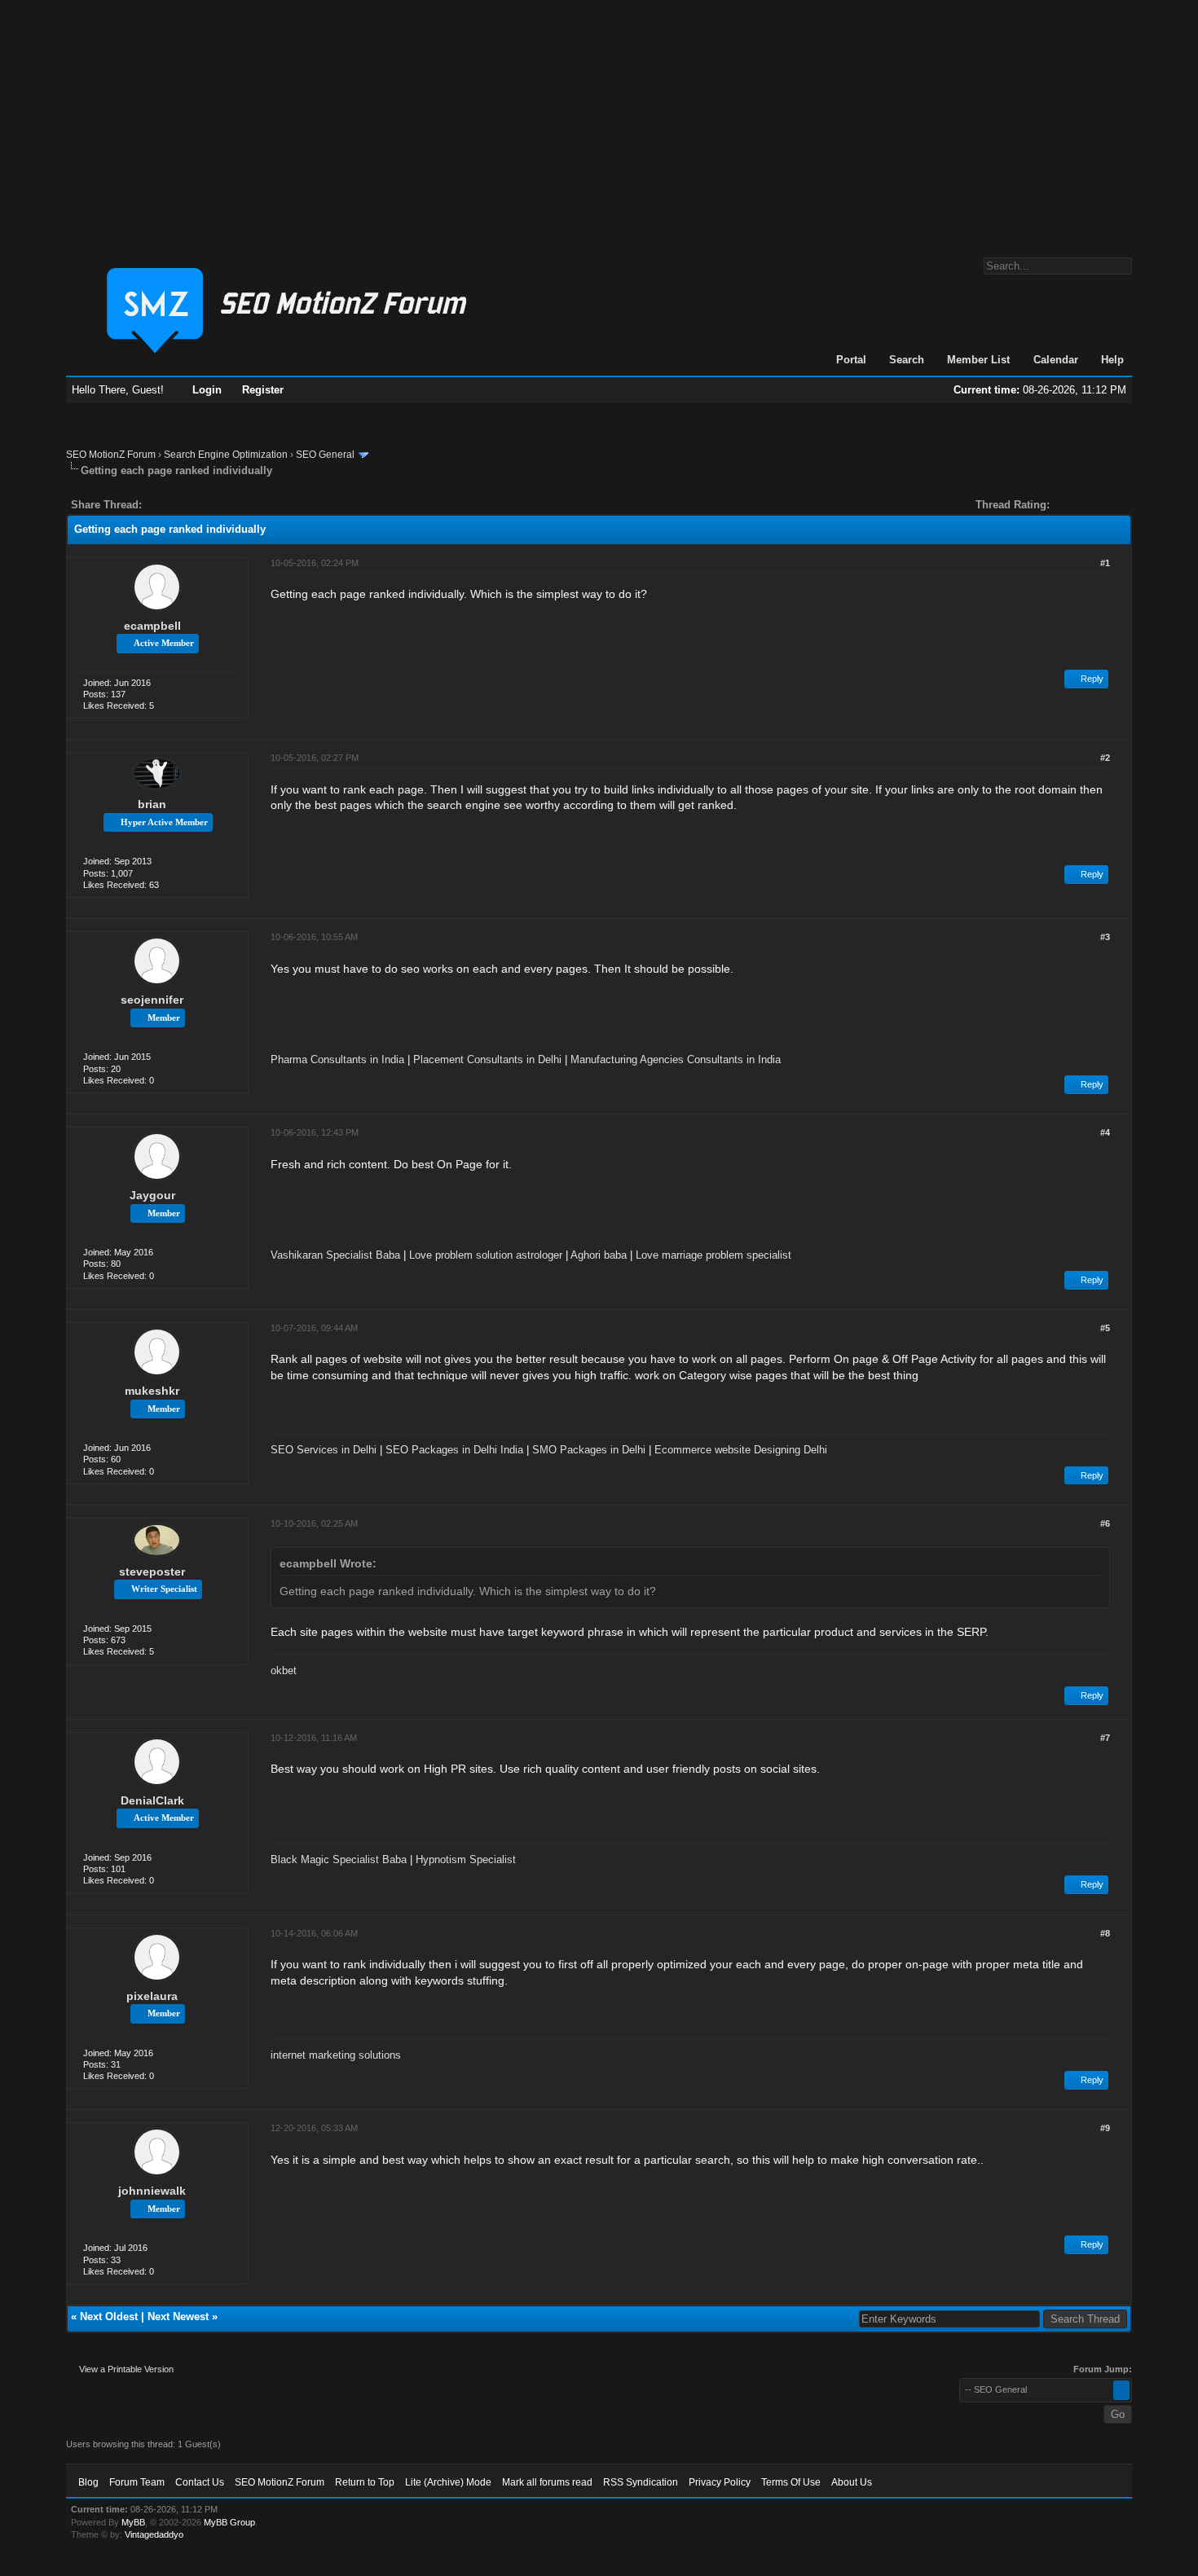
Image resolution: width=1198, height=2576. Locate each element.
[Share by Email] (231, 505)
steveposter (152, 1572)
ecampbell (152, 626)
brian (152, 804)
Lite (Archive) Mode (448, 2482)
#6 (1105, 1523)
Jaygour (152, 1195)
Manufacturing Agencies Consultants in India (676, 1059)
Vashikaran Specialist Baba (335, 1255)
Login (207, 390)
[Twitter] (169, 505)
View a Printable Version (126, 2369)
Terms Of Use (791, 2482)
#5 (1105, 1328)
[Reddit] (203, 505)
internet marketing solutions (336, 2055)
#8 (1105, 1933)
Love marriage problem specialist (714, 1255)
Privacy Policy (720, 2482)
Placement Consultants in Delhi (487, 1059)
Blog (88, 2482)
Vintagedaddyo (154, 2534)
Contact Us (200, 2482)
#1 (1105, 563)
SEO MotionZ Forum (111, 455)
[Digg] (180, 505)
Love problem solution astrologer (486, 1255)
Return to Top (365, 2482)
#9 (1105, 2128)
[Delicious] (192, 505)
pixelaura (152, 1996)
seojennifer (152, 1000)
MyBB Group (229, 2522)
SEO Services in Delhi (324, 1450)
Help (1112, 360)
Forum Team (137, 2482)
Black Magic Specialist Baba (339, 1859)
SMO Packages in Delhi (589, 1450)
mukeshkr (152, 1391)
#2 (1105, 758)
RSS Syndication (641, 2482)
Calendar (1056, 360)
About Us (852, 2482)
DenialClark (152, 1800)
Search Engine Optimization (226, 455)
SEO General (325, 455)
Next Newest (178, 2317)
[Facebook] (157, 505)
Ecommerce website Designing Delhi (741, 1450)
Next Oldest (109, 2317)
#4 (1105, 1132)
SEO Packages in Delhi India (454, 1450)
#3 (1105, 937)
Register (263, 390)
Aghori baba (599, 1255)
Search (907, 360)
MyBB (133, 2522)
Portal (851, 360)
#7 (1105, 1738)
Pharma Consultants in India (337, 1059)
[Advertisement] (599, 121)
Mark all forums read (547, 2482)
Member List (978, 360)
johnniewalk (152, 2191)
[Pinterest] (219, 505)
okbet (284, 1670)
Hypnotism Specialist (466, 1859)
